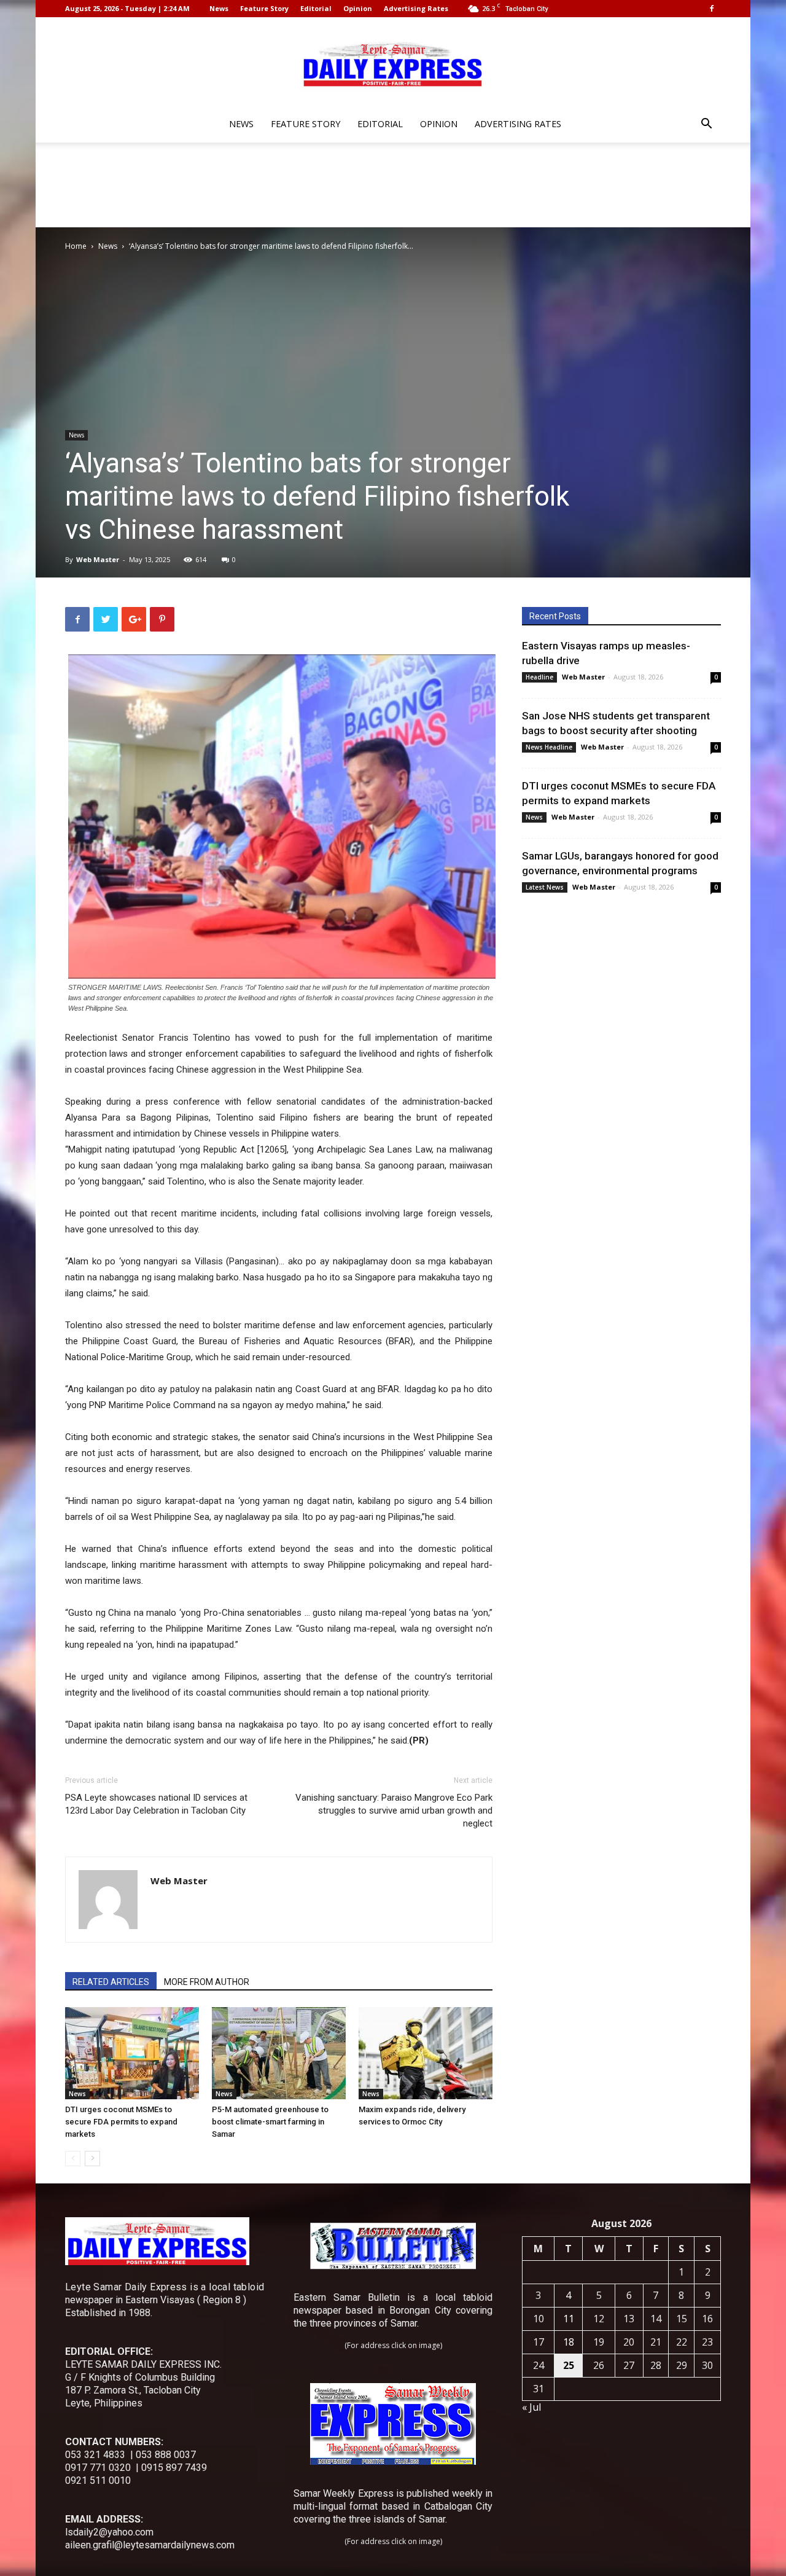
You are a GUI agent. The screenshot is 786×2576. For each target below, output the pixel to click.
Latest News (545, 887)
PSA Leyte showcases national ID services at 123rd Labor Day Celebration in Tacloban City (156, 1804)
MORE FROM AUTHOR (207, 1982)
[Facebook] (712, 9)
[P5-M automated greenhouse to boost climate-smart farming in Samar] (279, 2053)
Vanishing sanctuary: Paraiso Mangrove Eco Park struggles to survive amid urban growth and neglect (394, 1811)
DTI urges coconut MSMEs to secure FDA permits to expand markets (121, 2122)
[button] (706, 125)
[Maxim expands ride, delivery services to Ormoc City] (426, 2053)
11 (569, 2319)
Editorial (316, 8)
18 (569, 2342)
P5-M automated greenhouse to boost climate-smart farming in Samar (270, 2122)
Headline (539, 677)
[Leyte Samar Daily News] (393, 63)
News (219, 8)
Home (76, 246)
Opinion (358, 8)
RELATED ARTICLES (111, 1982)
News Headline (549, 747)
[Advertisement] (393, 185)
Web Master (98, 559)
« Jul (531, 2407)
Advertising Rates (416, 8)
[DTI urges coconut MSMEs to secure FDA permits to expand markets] (132, 2053)
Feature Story (264, 8)
